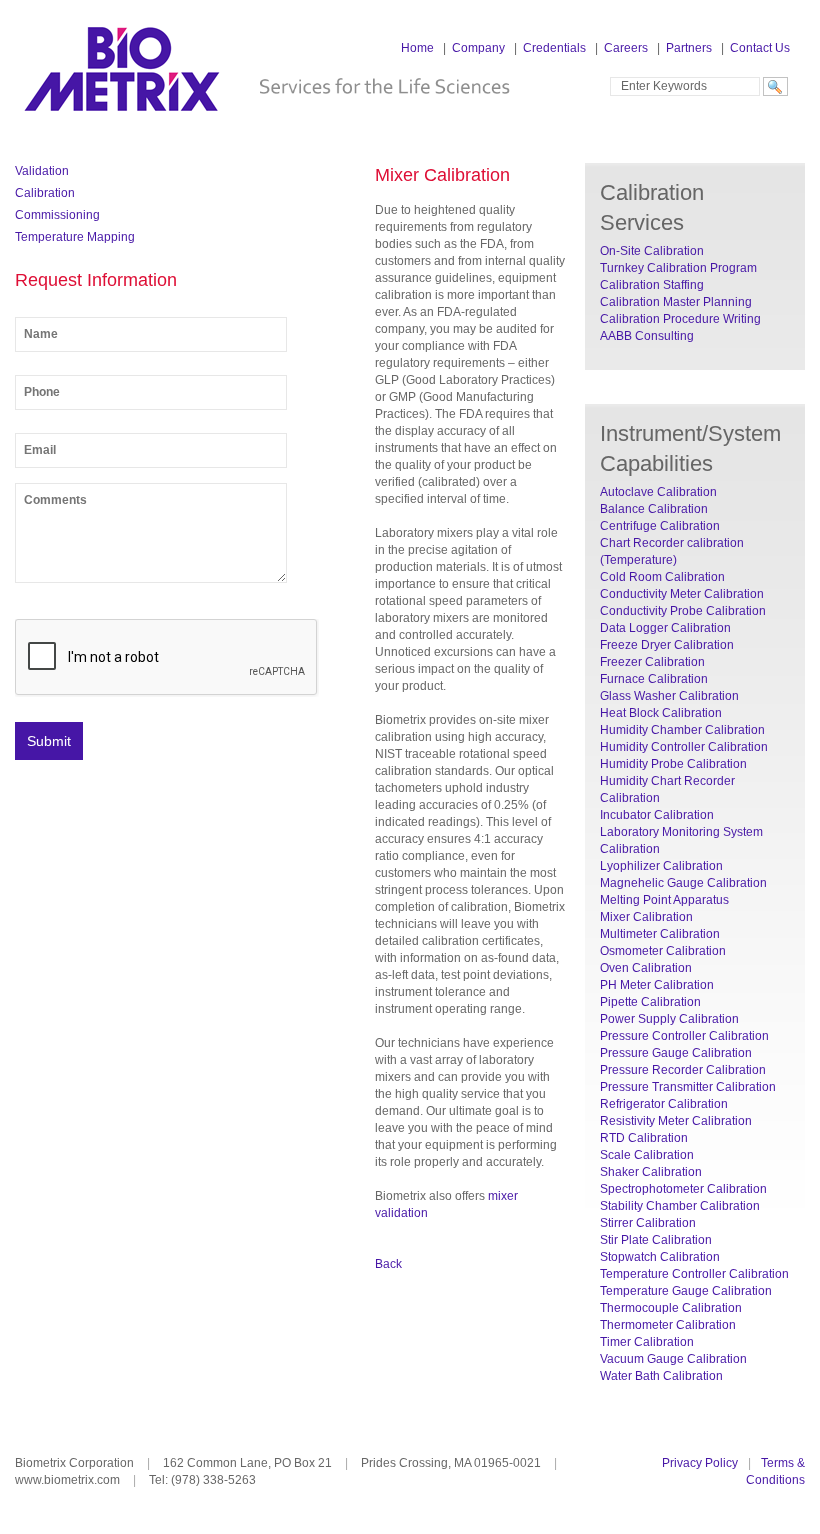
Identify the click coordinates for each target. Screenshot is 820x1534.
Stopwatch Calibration (660, 1257)
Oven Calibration (646, 968)
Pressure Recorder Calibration (683, 1070)
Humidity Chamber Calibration (682, 730)
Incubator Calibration (657, 815)
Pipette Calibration (650, 1002)
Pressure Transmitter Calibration (688, 1087)
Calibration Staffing (652, 285)
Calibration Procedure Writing (680, 319)
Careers (626, 48)
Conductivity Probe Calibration (683, 611)
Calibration (45, 193)
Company (478, 48)
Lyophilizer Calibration (661, 866)
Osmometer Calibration (663, 951)
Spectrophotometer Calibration (683, 1189)
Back (388, 1264)
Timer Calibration (647, 1342)
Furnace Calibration (654, 679)
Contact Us (760, 48)
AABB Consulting (647, 336)
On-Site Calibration (652, 251)
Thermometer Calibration (668, 1325)
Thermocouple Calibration (671, 1308)
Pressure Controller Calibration (684, 1036)
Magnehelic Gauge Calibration (683, 883)
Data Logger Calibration (665, 628)
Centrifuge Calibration (660, 526)
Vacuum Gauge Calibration (673, 1359)
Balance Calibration (654, 509)
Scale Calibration (647, 1155)
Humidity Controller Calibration (684, 747)
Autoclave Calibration (658, 492)
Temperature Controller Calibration (694, 1274)
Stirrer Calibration (648, 1223)
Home (417, 48)
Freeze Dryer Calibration (667, 645)
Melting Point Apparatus (664, 900)
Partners (689, 48)
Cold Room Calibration (662, 577)
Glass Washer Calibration (669, 696)
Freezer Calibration (652, 662)
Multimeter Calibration (660, 934)
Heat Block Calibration (661, 713)
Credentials (554, 48)
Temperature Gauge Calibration (686, 1291)
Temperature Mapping (75, 237)
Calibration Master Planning (676, 302)
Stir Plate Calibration (656, 1240)
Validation (42, 171)
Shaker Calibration (651, 1172)
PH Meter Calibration (657, 985)
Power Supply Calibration (669, 1019)
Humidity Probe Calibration (673, 764)
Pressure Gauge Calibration (676, 1053)
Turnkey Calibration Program (678, 268)
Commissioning (57, 215)
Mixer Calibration (646, 917)
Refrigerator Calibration (664, 1104)
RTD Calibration (644, 1138)
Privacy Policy (700, 1463)
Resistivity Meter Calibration (676, 1121)
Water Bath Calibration (661, 1376)
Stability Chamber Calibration (680, 1206)
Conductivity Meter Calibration (682, 594)
